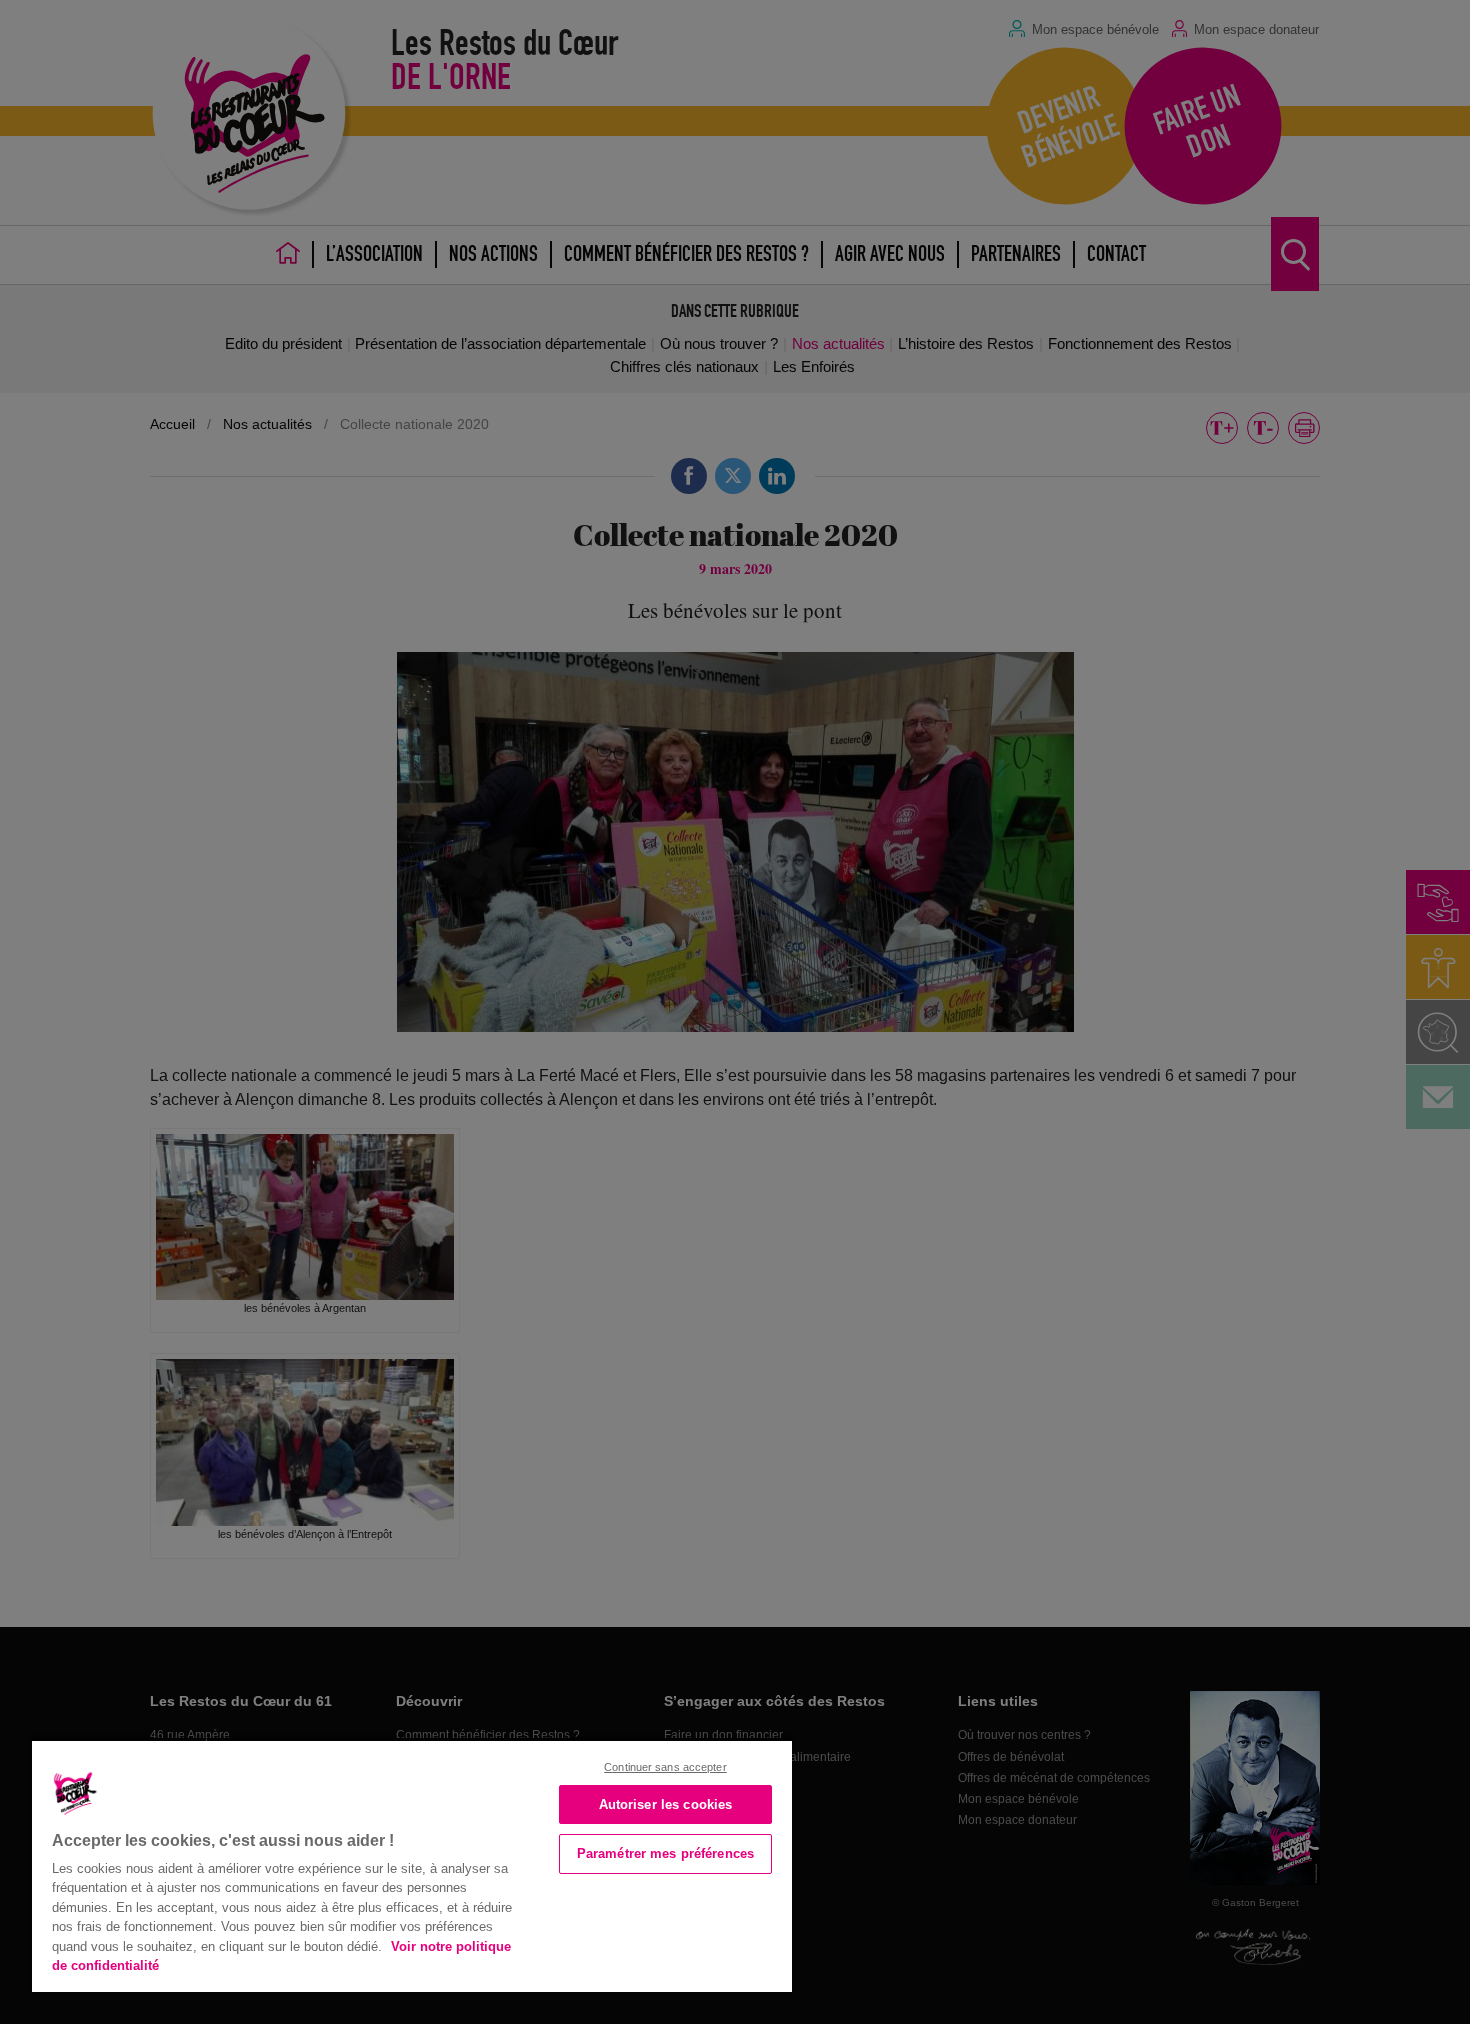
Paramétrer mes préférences (665, 1853)
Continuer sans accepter (665, 1767)
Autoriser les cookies (666, 1804)
